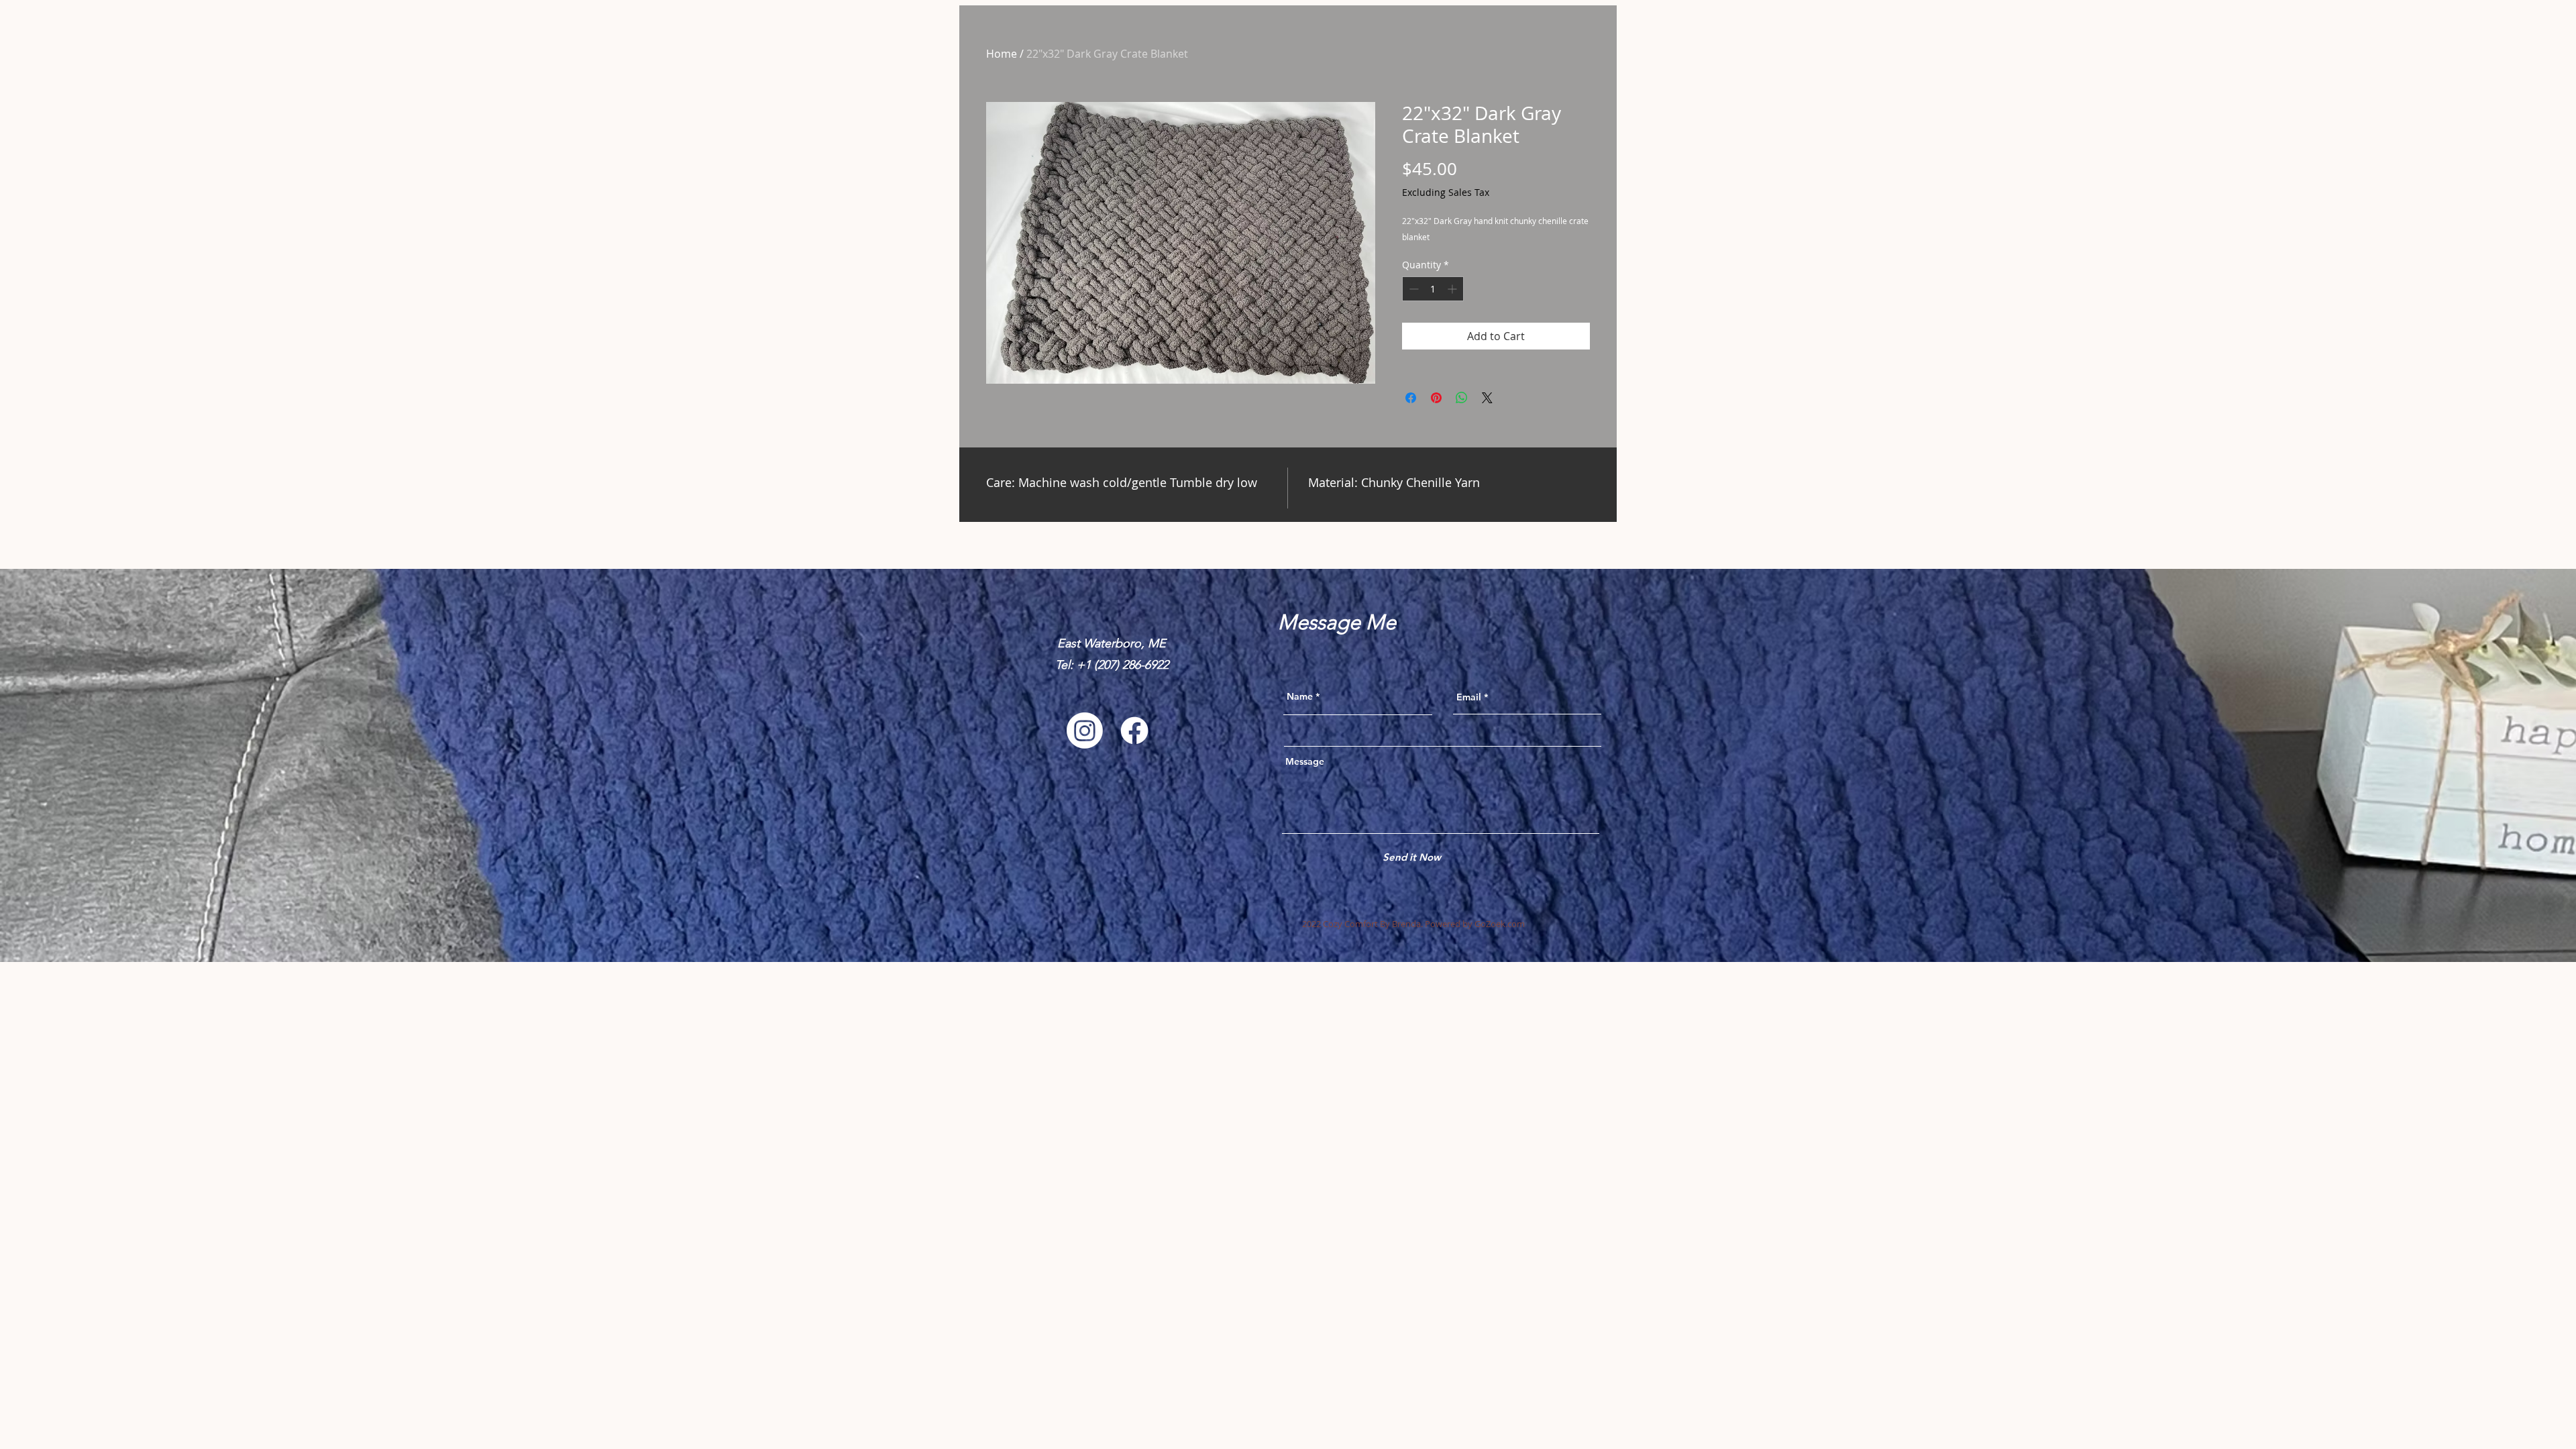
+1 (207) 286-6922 (1123, 665)
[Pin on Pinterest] (1436, 398)
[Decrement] (1412, 289)
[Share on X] (1487, 398)
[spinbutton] (1433, 289)
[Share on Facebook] (1411, 398)
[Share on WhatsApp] (1462, 398)
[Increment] (1453, 289)
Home (1002, 54)
